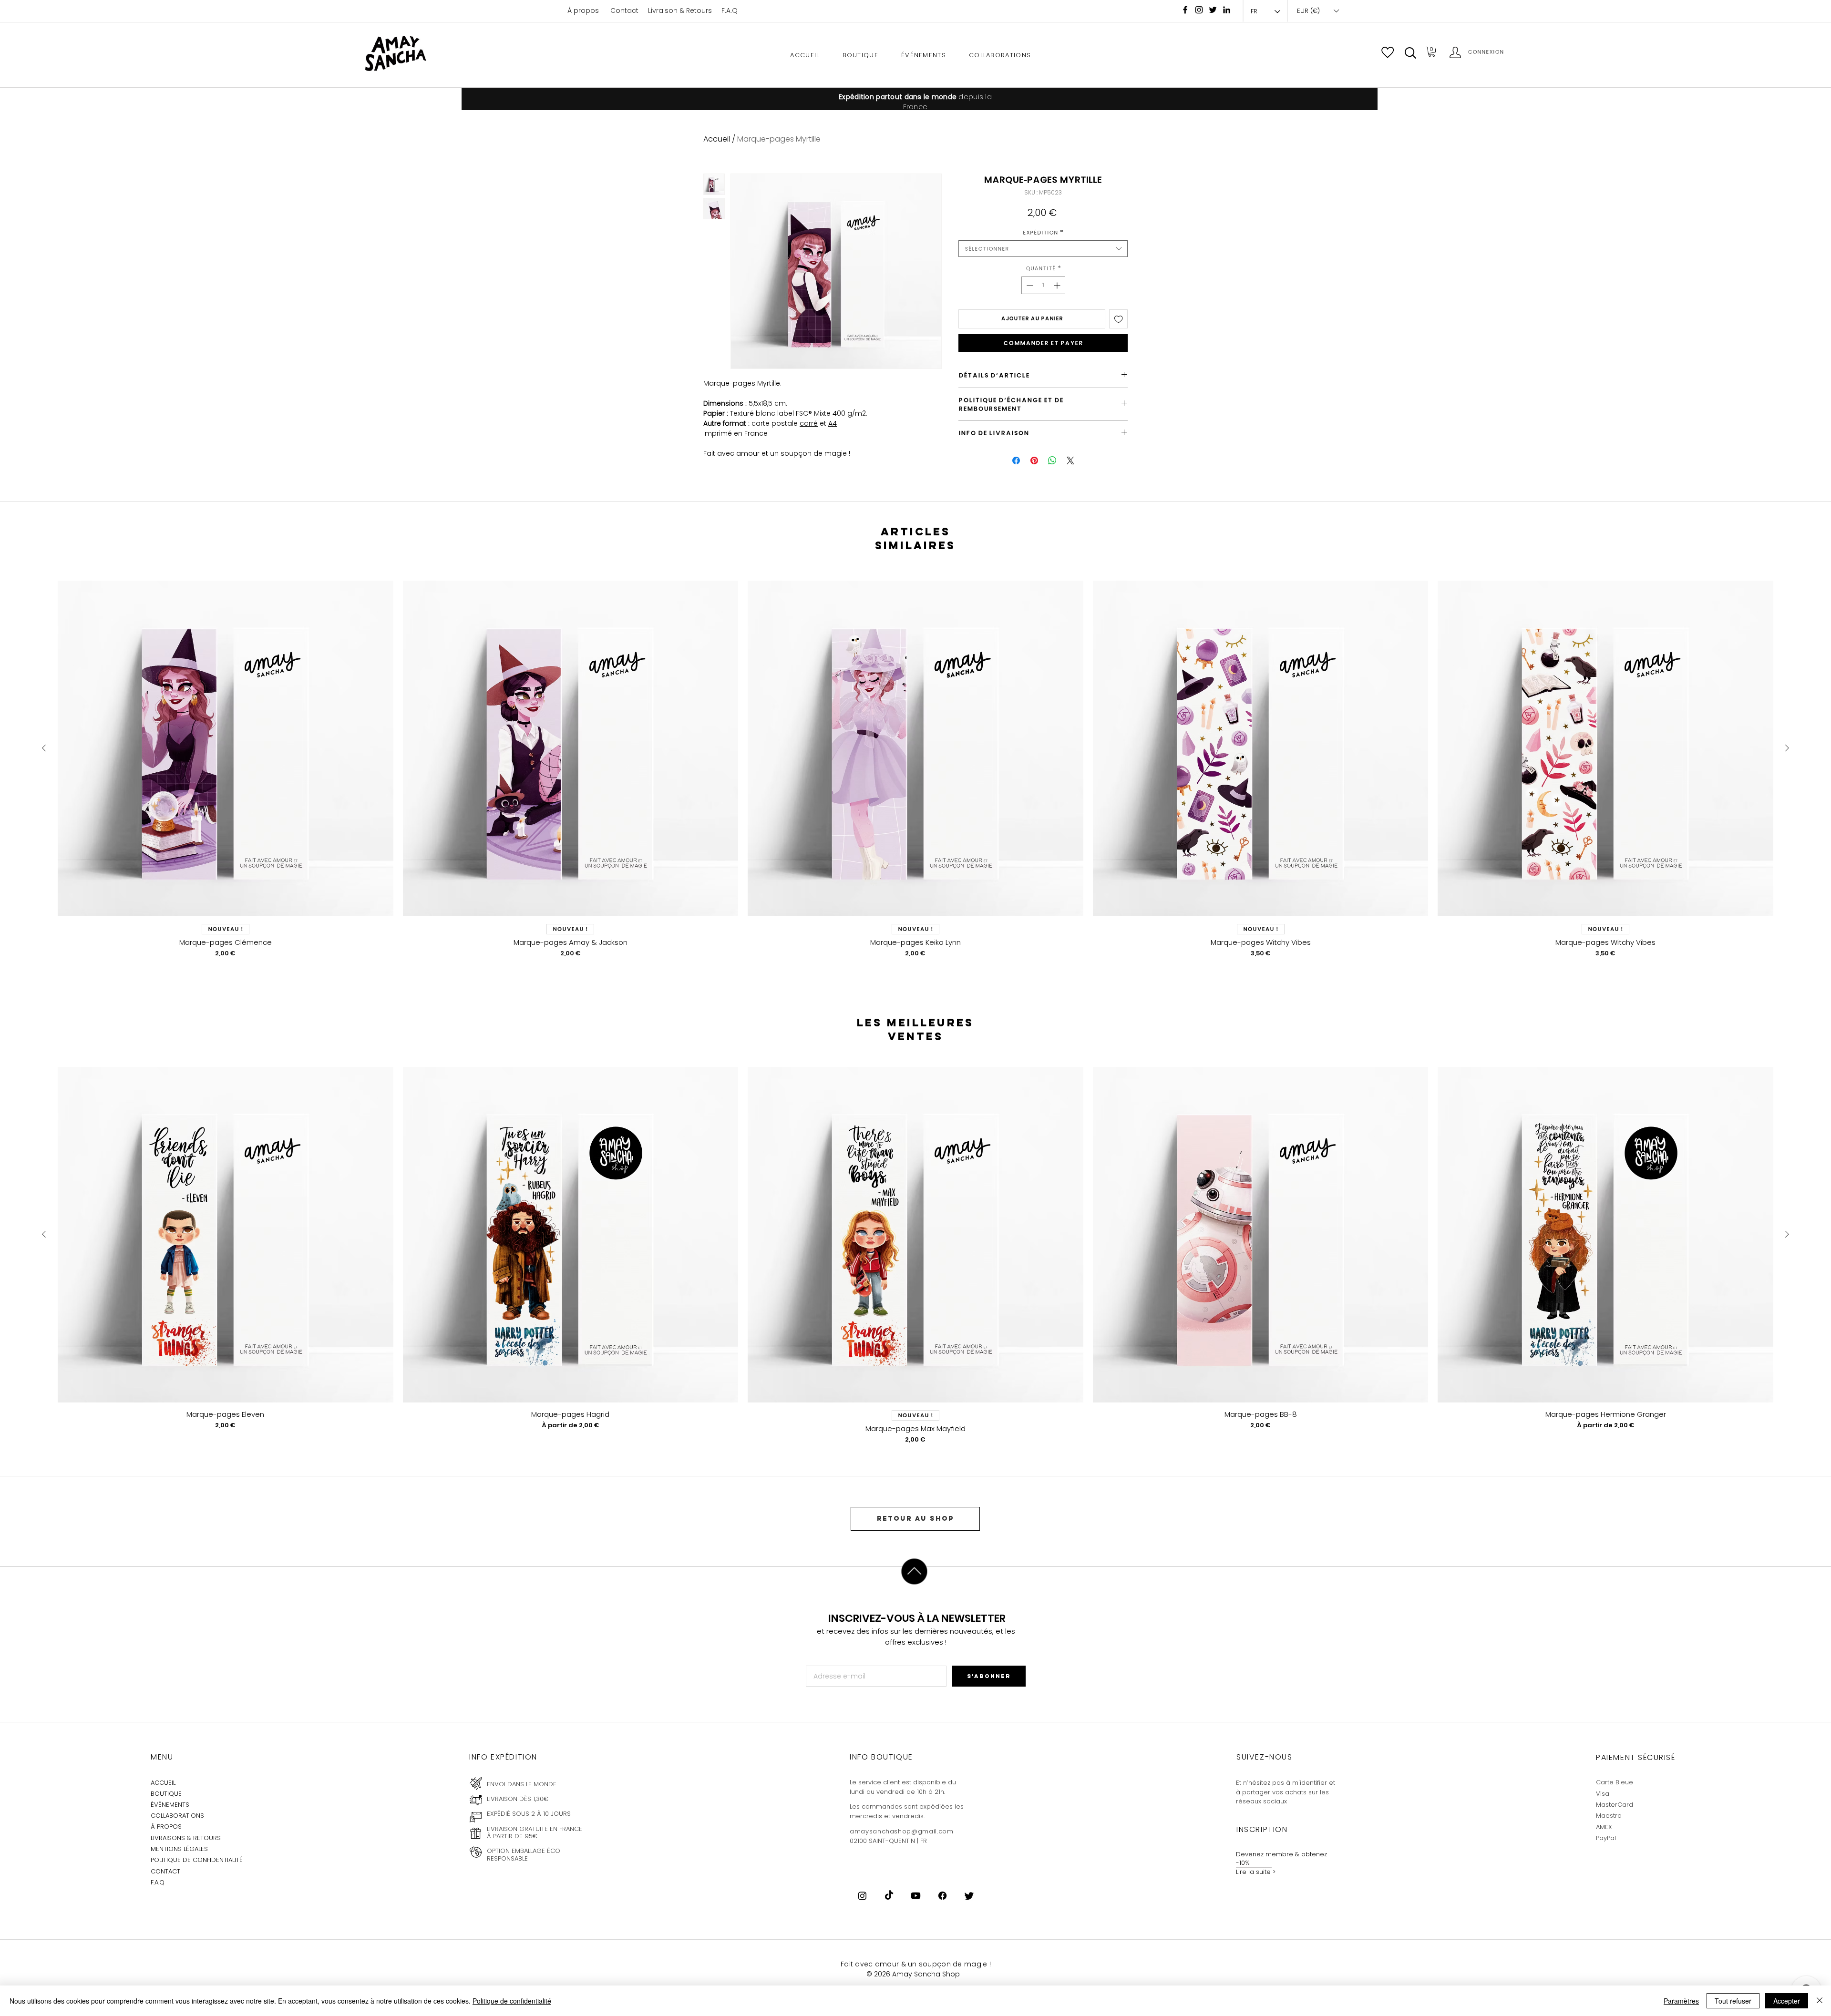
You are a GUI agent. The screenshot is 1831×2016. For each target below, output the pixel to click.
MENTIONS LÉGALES (179, 1849)
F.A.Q (730, 10)
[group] (915, 769)
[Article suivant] (1787, 748)
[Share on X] (1070, 461)
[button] (1410, 53)
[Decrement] (1029, 285)
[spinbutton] (1043, 285)
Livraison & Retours (680, 10)
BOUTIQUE (166, 1794)
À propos (583, 10)
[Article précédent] (44, 748)
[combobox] (1043, 249)
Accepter (1787, 2001)
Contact (624, 10)
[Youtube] (916, 1896)
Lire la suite (1253, 1872)
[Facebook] (1185, 10)
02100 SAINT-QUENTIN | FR (888, 1841)
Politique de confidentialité (512, 2001)
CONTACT (165, 1871)
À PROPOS (166, 1827)
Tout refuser (1733, 2001)
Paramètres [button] (1681, 2001)
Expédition (1043, 232)
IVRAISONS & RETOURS (187, 1838)
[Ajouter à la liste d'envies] (1119, 319)
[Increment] (1058, 285)
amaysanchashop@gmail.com (902, 1831)
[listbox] (1318, 11)
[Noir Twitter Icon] (1213, 10)
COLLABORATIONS (177, 1816)
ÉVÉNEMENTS (170, 1805)
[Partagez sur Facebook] (1016, 461)
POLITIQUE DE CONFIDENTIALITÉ (197, 1860)
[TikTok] (889, 1896)
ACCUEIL (163, 1783)
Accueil (717, 139)
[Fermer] (1820, 2001)
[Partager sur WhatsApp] (1052, 461)
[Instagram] (1199, 10)
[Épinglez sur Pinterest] (1034, 461)
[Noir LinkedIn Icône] (1227, 10)
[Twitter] (969, 1896)
